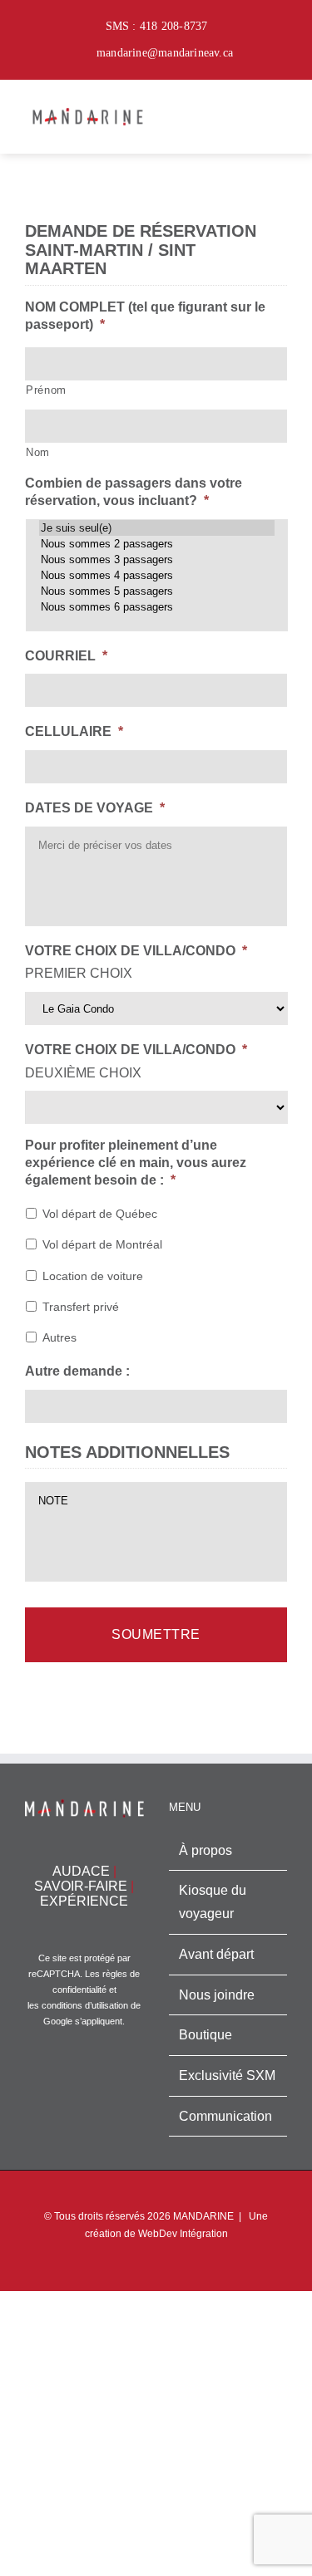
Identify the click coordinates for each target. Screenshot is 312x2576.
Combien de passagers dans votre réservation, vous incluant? (134, 492)
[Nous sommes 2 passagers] (157, 544)
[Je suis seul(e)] (157, 528)
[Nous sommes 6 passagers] (157, 607)
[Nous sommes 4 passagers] (157, 575)
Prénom (46, 390)
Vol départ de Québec (100, 1214)
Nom (38, 452)
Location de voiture (93, 1276)
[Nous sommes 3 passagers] (157, 559)
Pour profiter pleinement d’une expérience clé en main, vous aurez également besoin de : (136, 1163)
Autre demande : (77, 1371)
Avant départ (216, 1954)
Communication (225, 2116)
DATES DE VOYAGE (95, 808)
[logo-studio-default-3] (88, 107)
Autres (59, 1337)
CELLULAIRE (74, 731)
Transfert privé (81, 1307)
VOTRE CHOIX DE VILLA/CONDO (136, 951)
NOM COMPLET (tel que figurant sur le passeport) (145, 316)
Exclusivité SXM (227, 2076)
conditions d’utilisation (85, 2005)
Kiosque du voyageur (213, 1902)
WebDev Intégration (183, 2234)
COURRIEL (66, 656)
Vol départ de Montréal (102, 1244)
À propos (206, 1850)
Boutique (206, 2035)
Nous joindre (217, 1995)
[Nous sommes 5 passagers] (157, 591)
